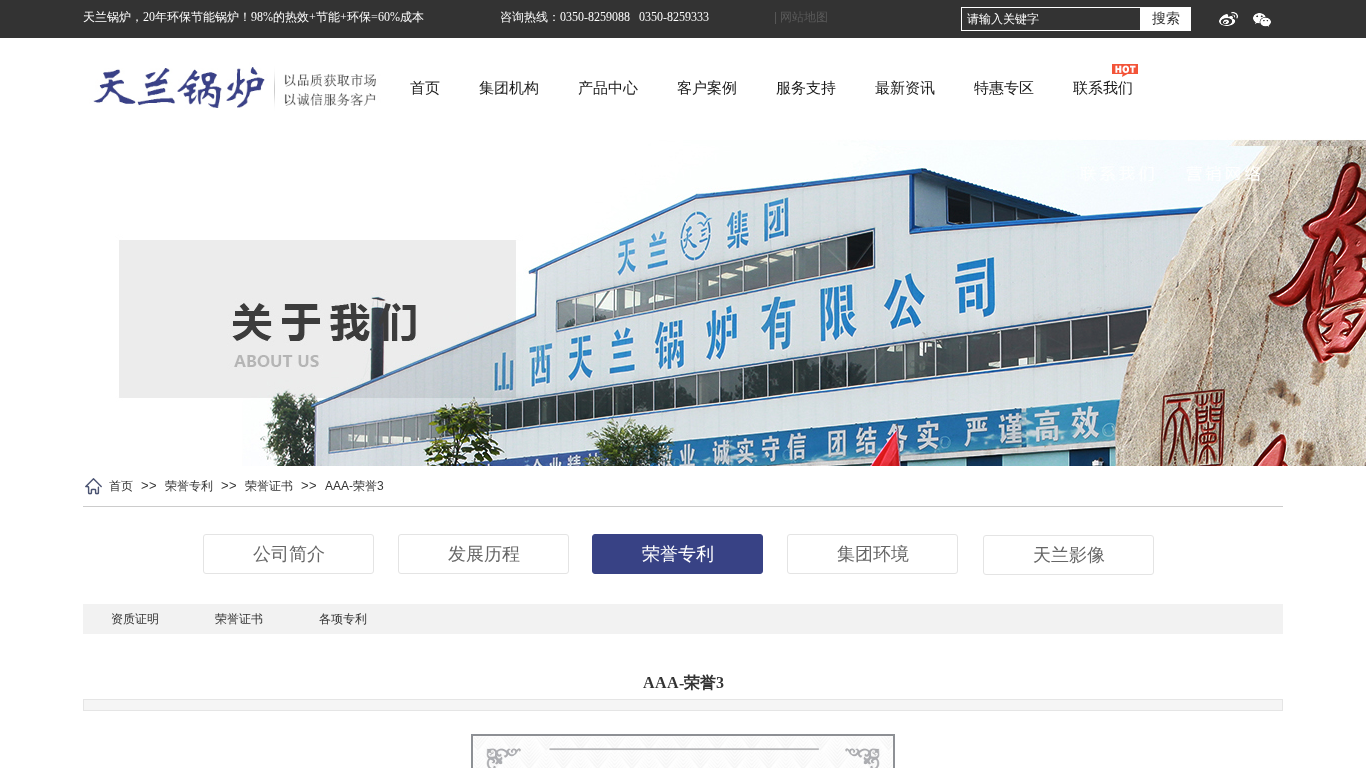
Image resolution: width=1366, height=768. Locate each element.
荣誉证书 (269, 486)
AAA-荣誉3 (354, 486)
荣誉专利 (189, 486)
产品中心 (608, 88)
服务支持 (806, 88)
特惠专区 (1004, 88)
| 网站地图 (801, 17)
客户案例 (707, 88)
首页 (425, 88)
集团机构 (509, 88)
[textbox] (1051, 19)
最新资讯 (905, 88)
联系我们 (1103, 88)
